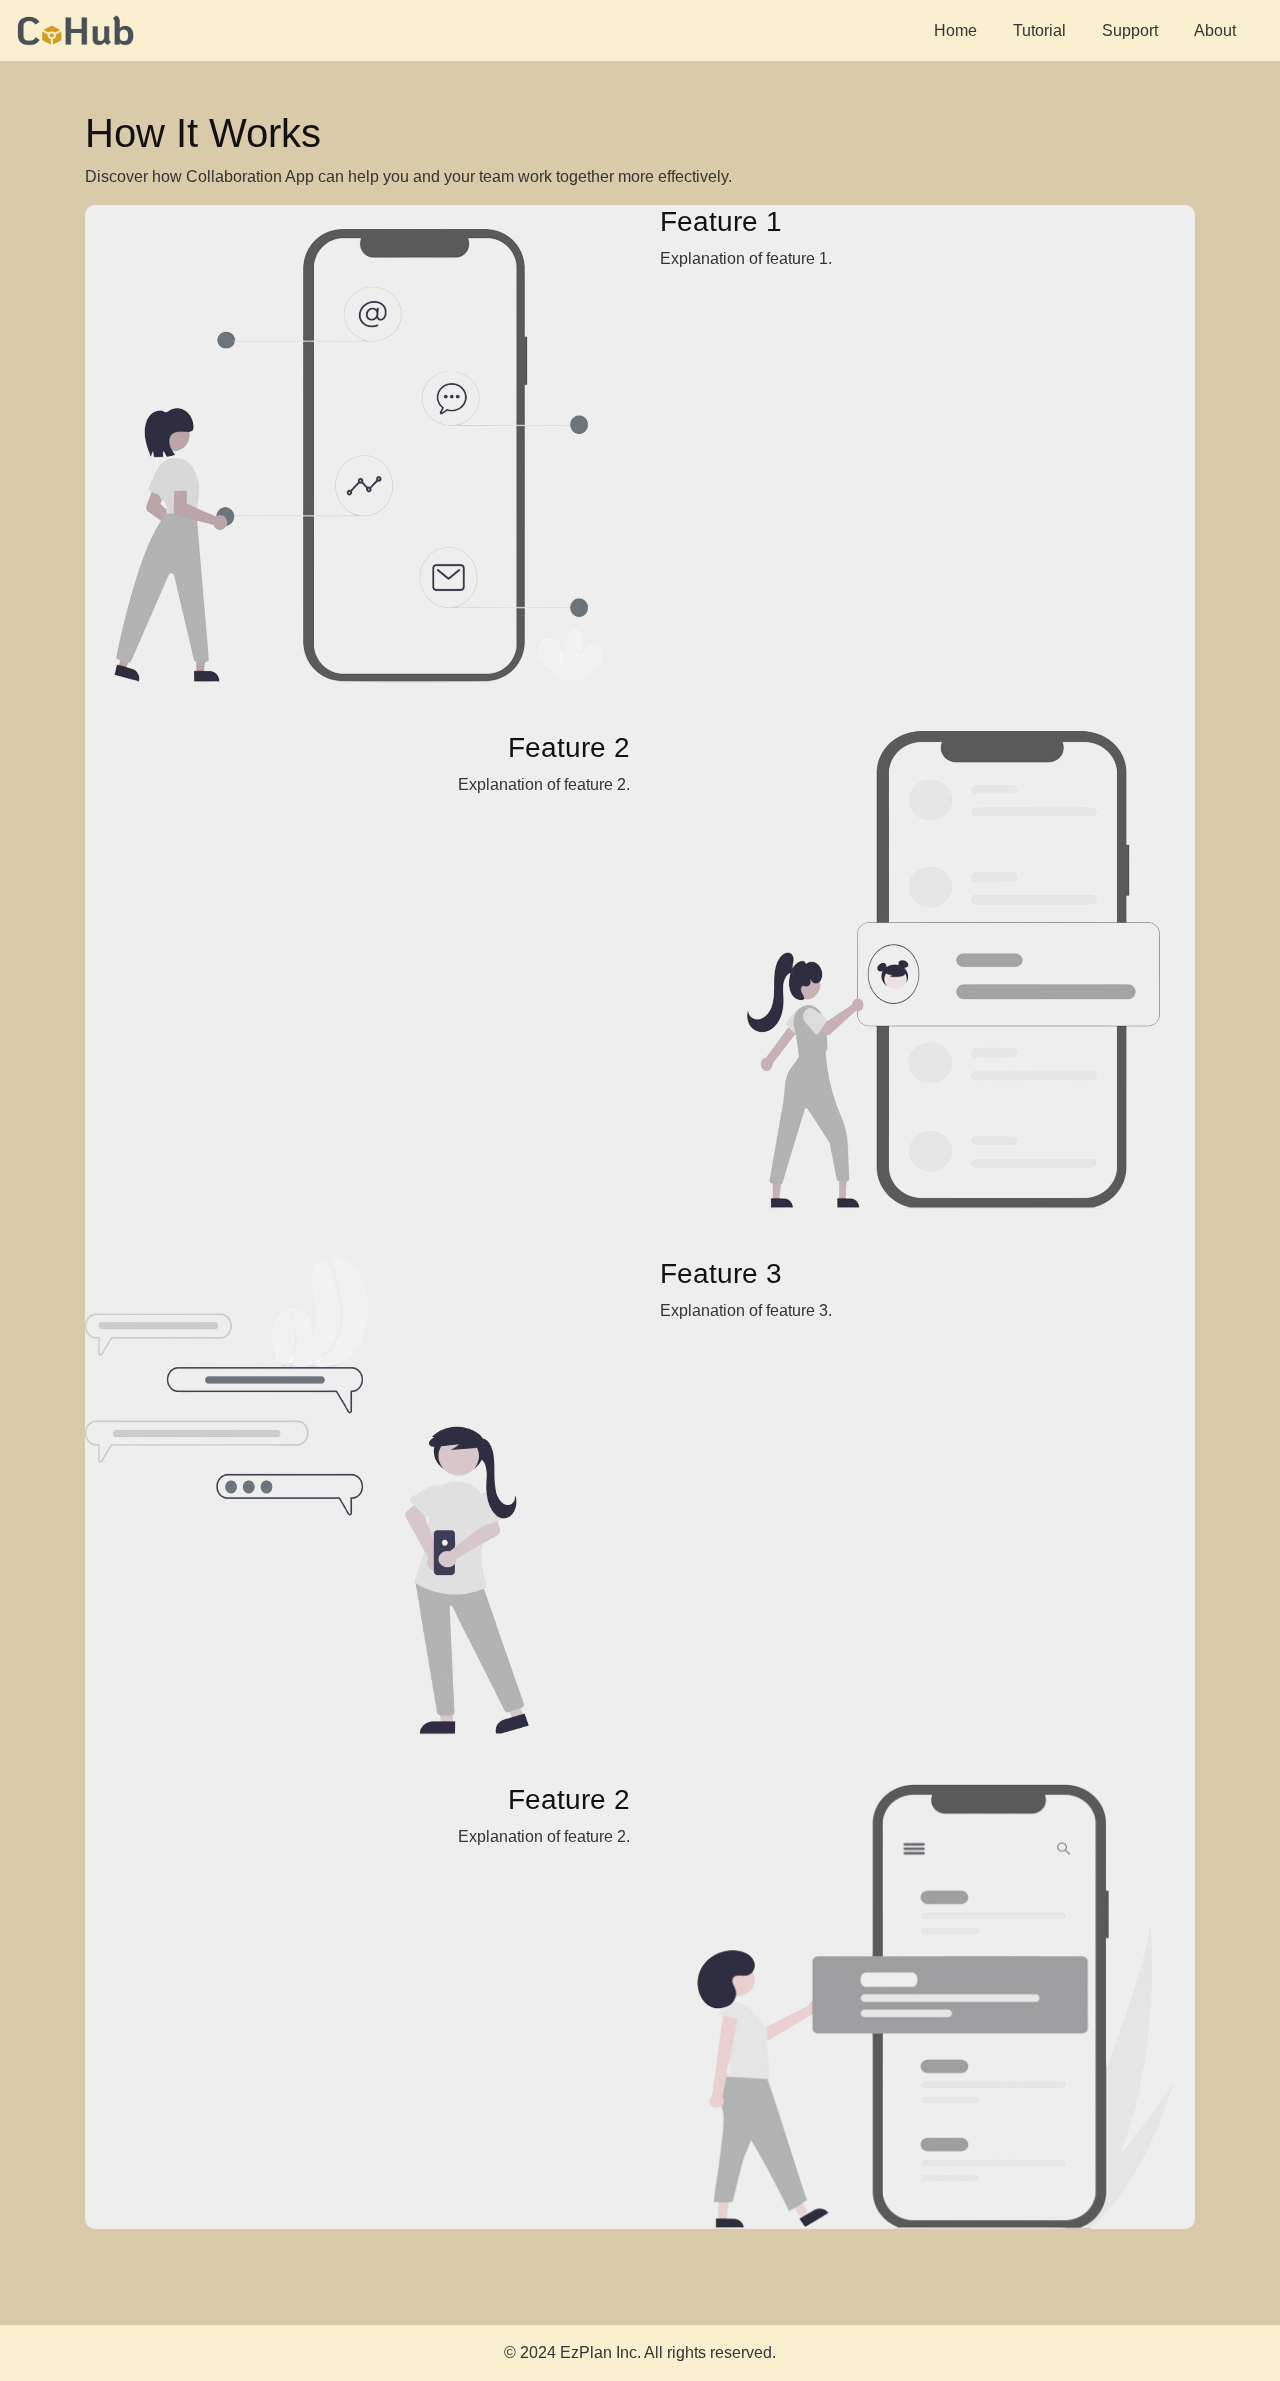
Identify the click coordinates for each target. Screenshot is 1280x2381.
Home (955, 30)
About (1215, 30)
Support (1130, 30)
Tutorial (1039, 30)
